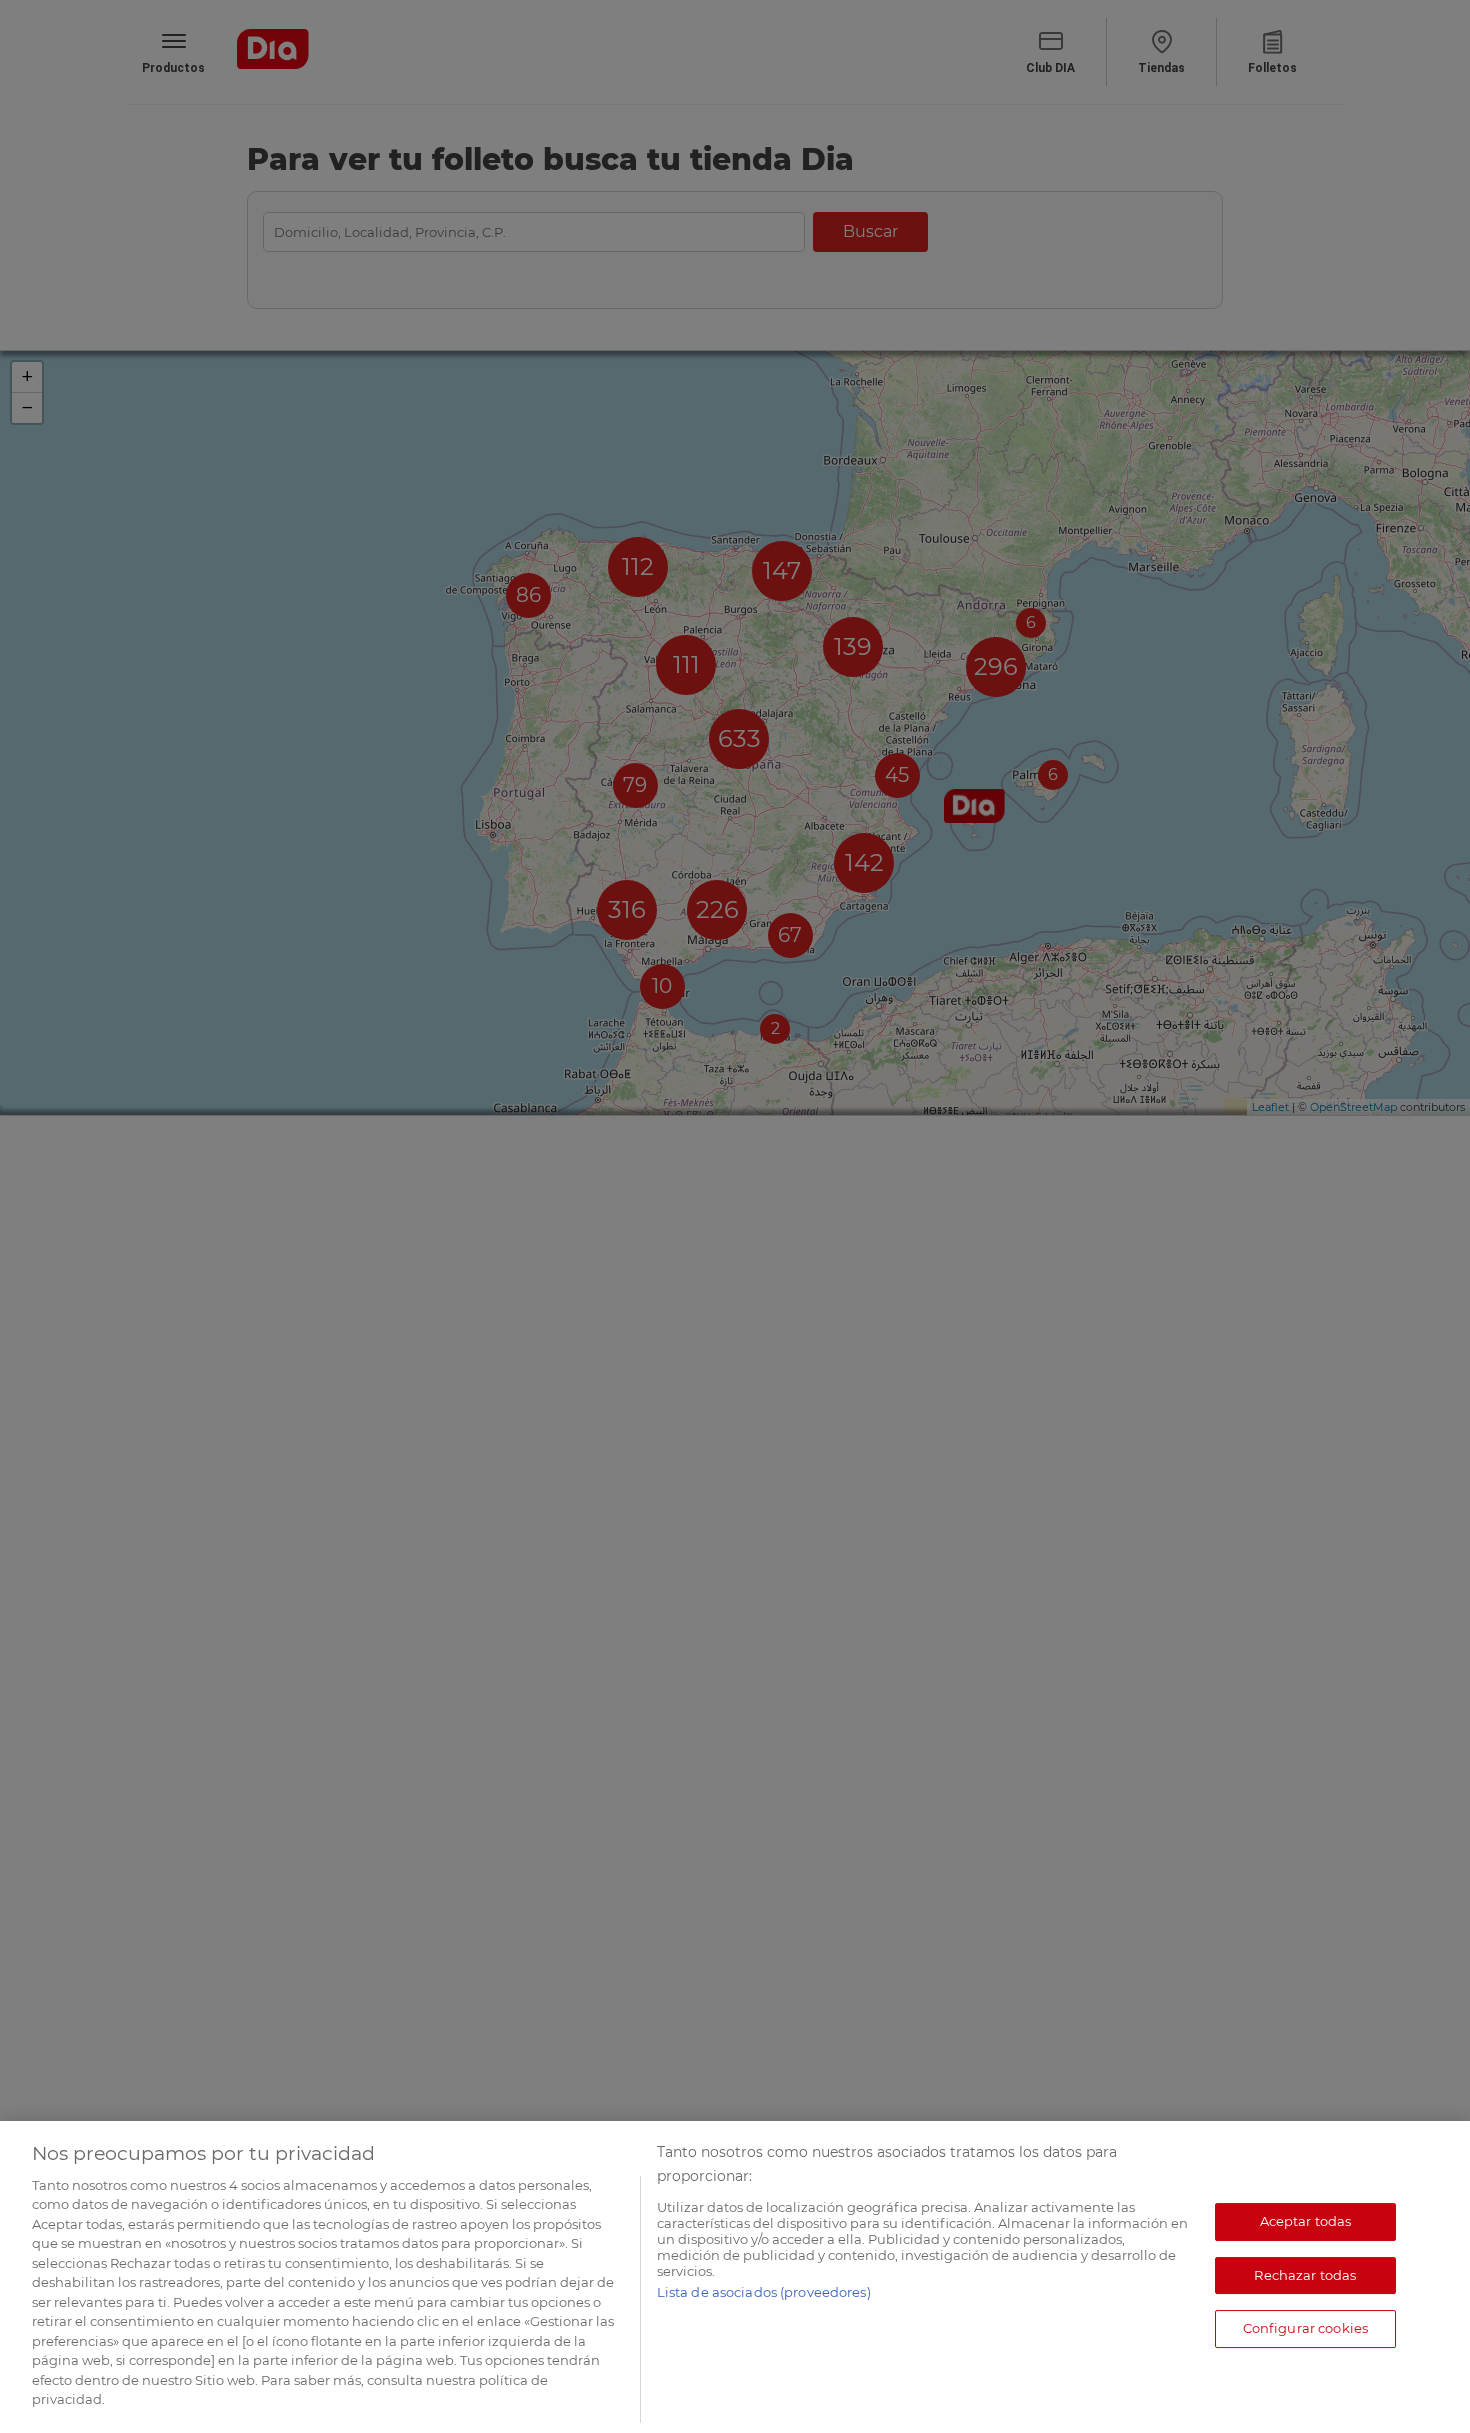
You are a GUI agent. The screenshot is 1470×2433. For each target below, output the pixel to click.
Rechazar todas (1305, 2275)
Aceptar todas (1306, 2221)
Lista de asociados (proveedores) (764, 2292)
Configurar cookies (1305, 2328)
